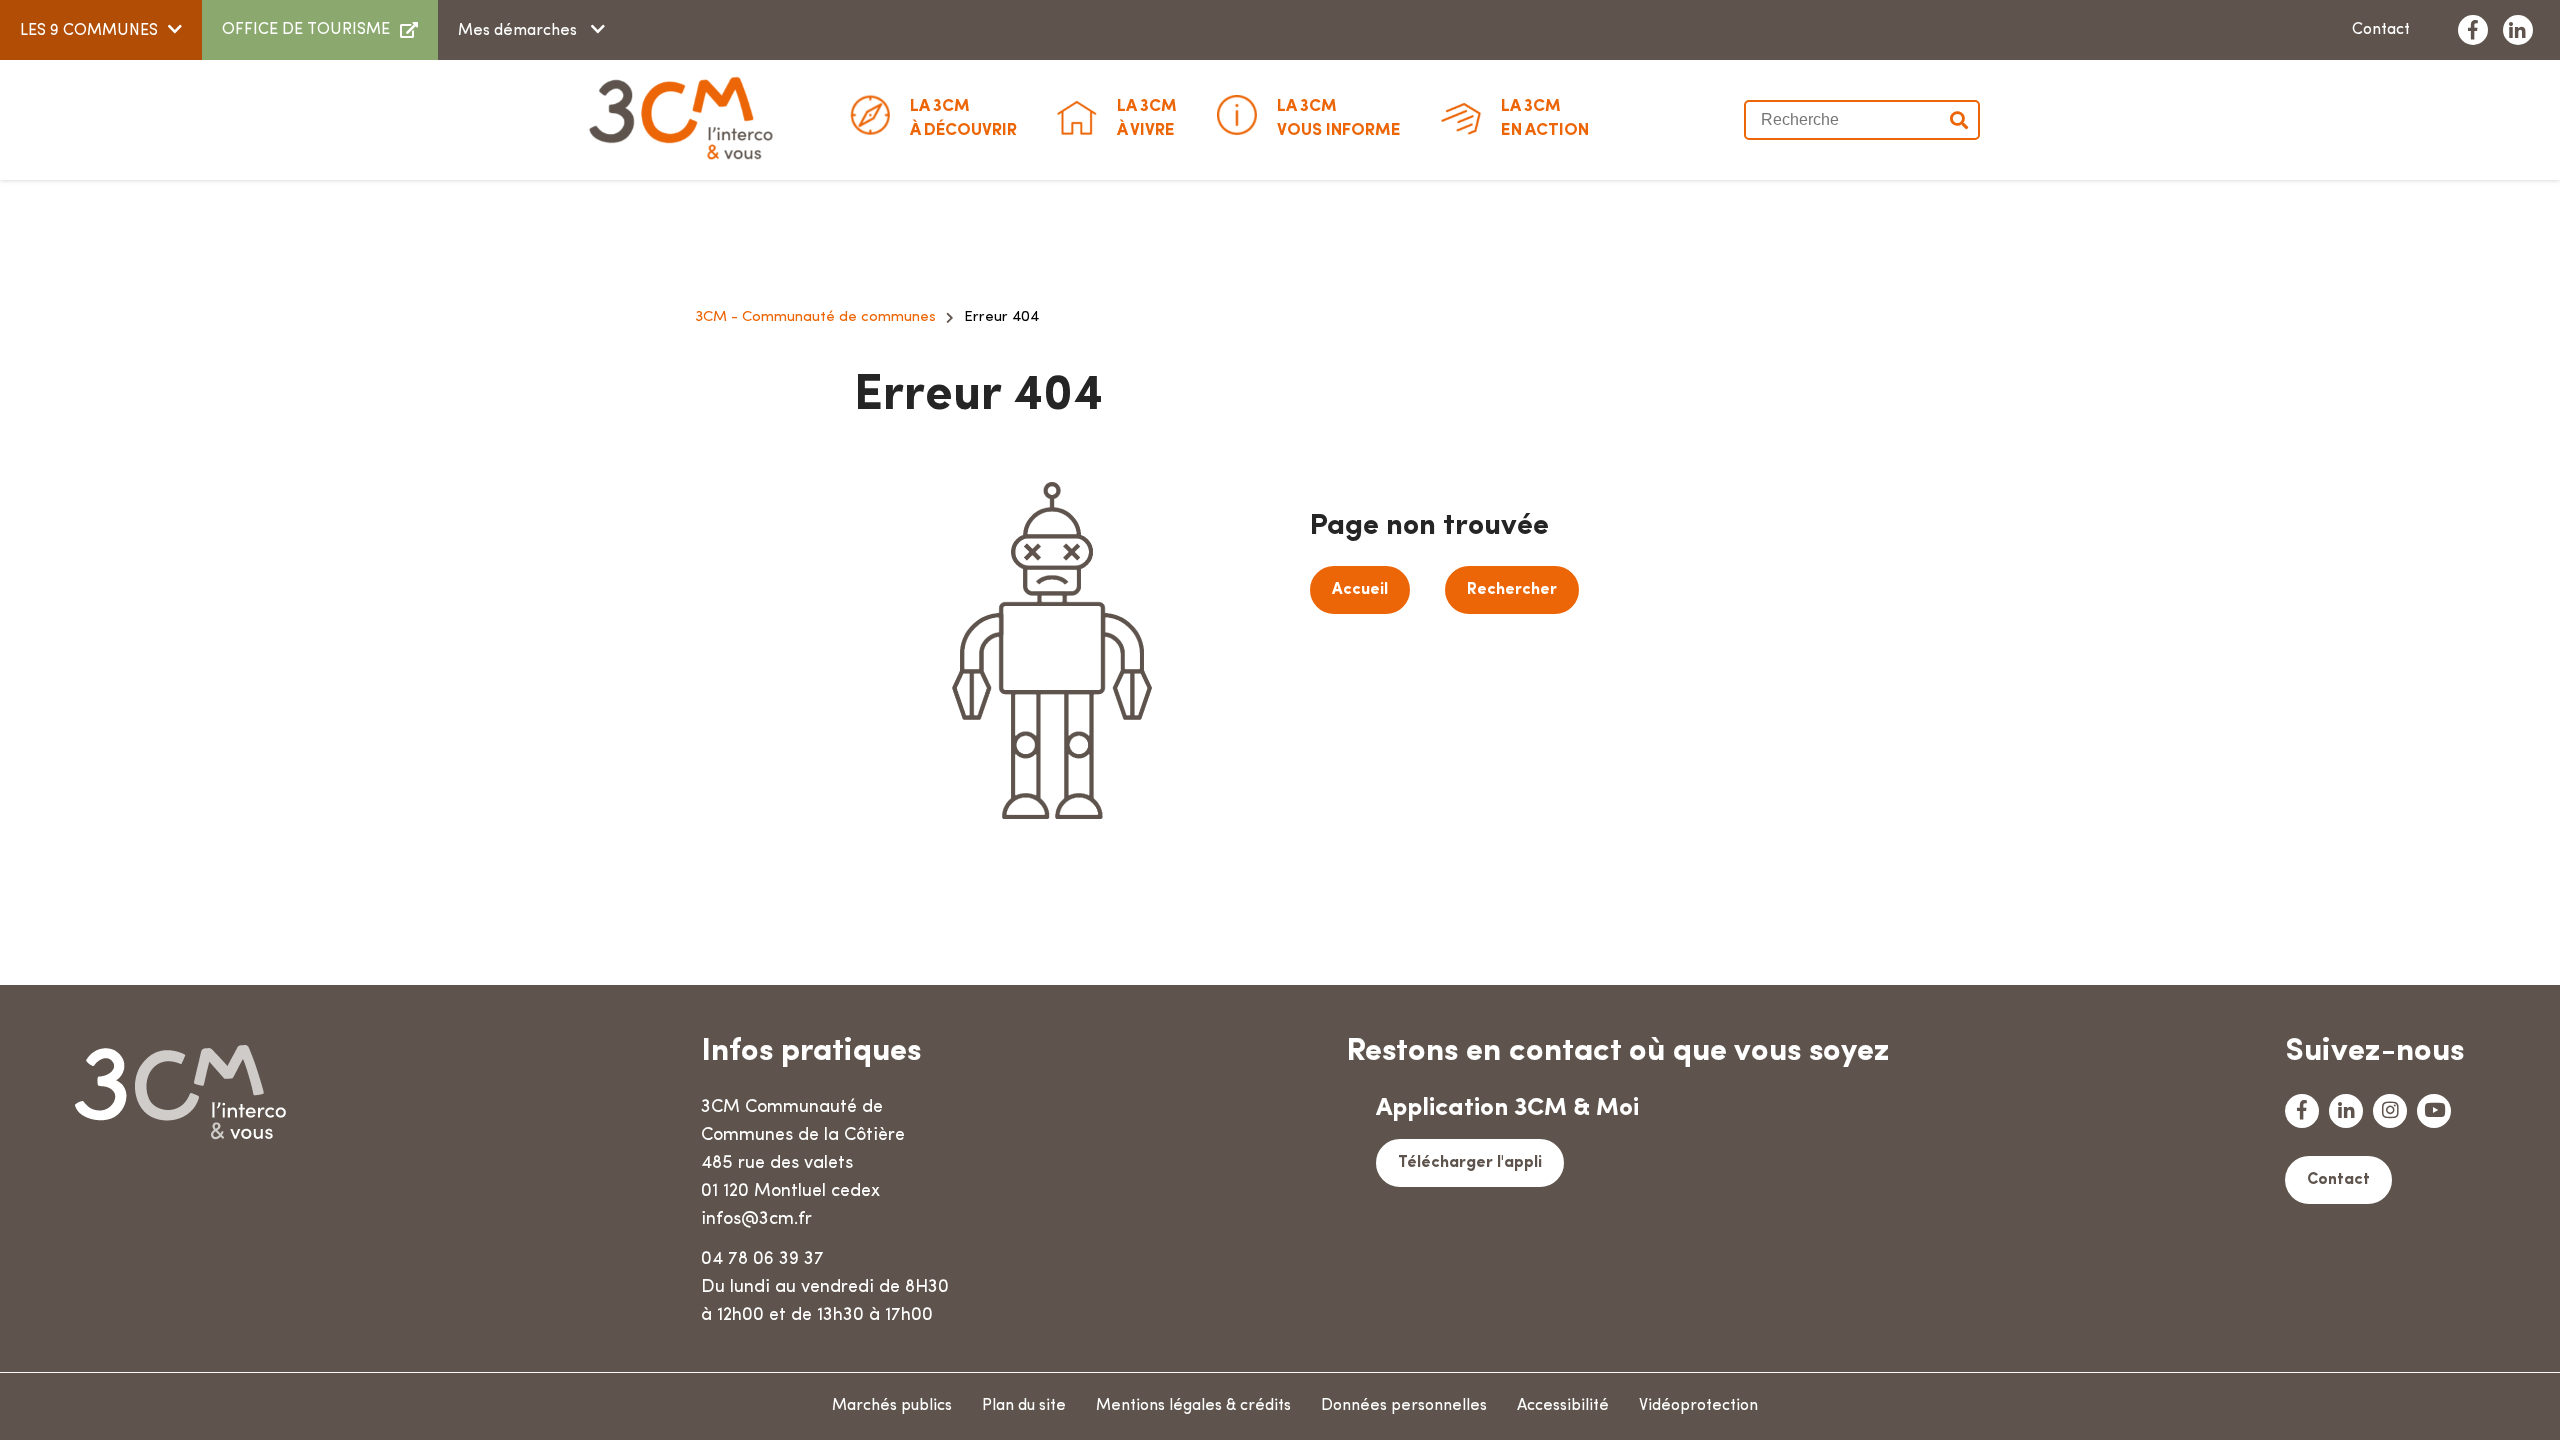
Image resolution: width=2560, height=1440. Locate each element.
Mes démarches (519, 31)
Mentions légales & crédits (1193, 1406)
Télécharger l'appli (1470, 1163)
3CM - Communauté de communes (815, 317)
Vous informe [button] (1339, 118)
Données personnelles (1404, 1406)
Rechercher (1512, 590)
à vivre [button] (1147, 118)
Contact (2381, 30)
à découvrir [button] (963, 118)
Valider (1960, 120)
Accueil (1360, 590)
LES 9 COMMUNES (89, 31)
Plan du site (1024, 1406)
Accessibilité (1563, 1406)
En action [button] (1545, 118)
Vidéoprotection (1698, 1406)
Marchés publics (892, 1406)
